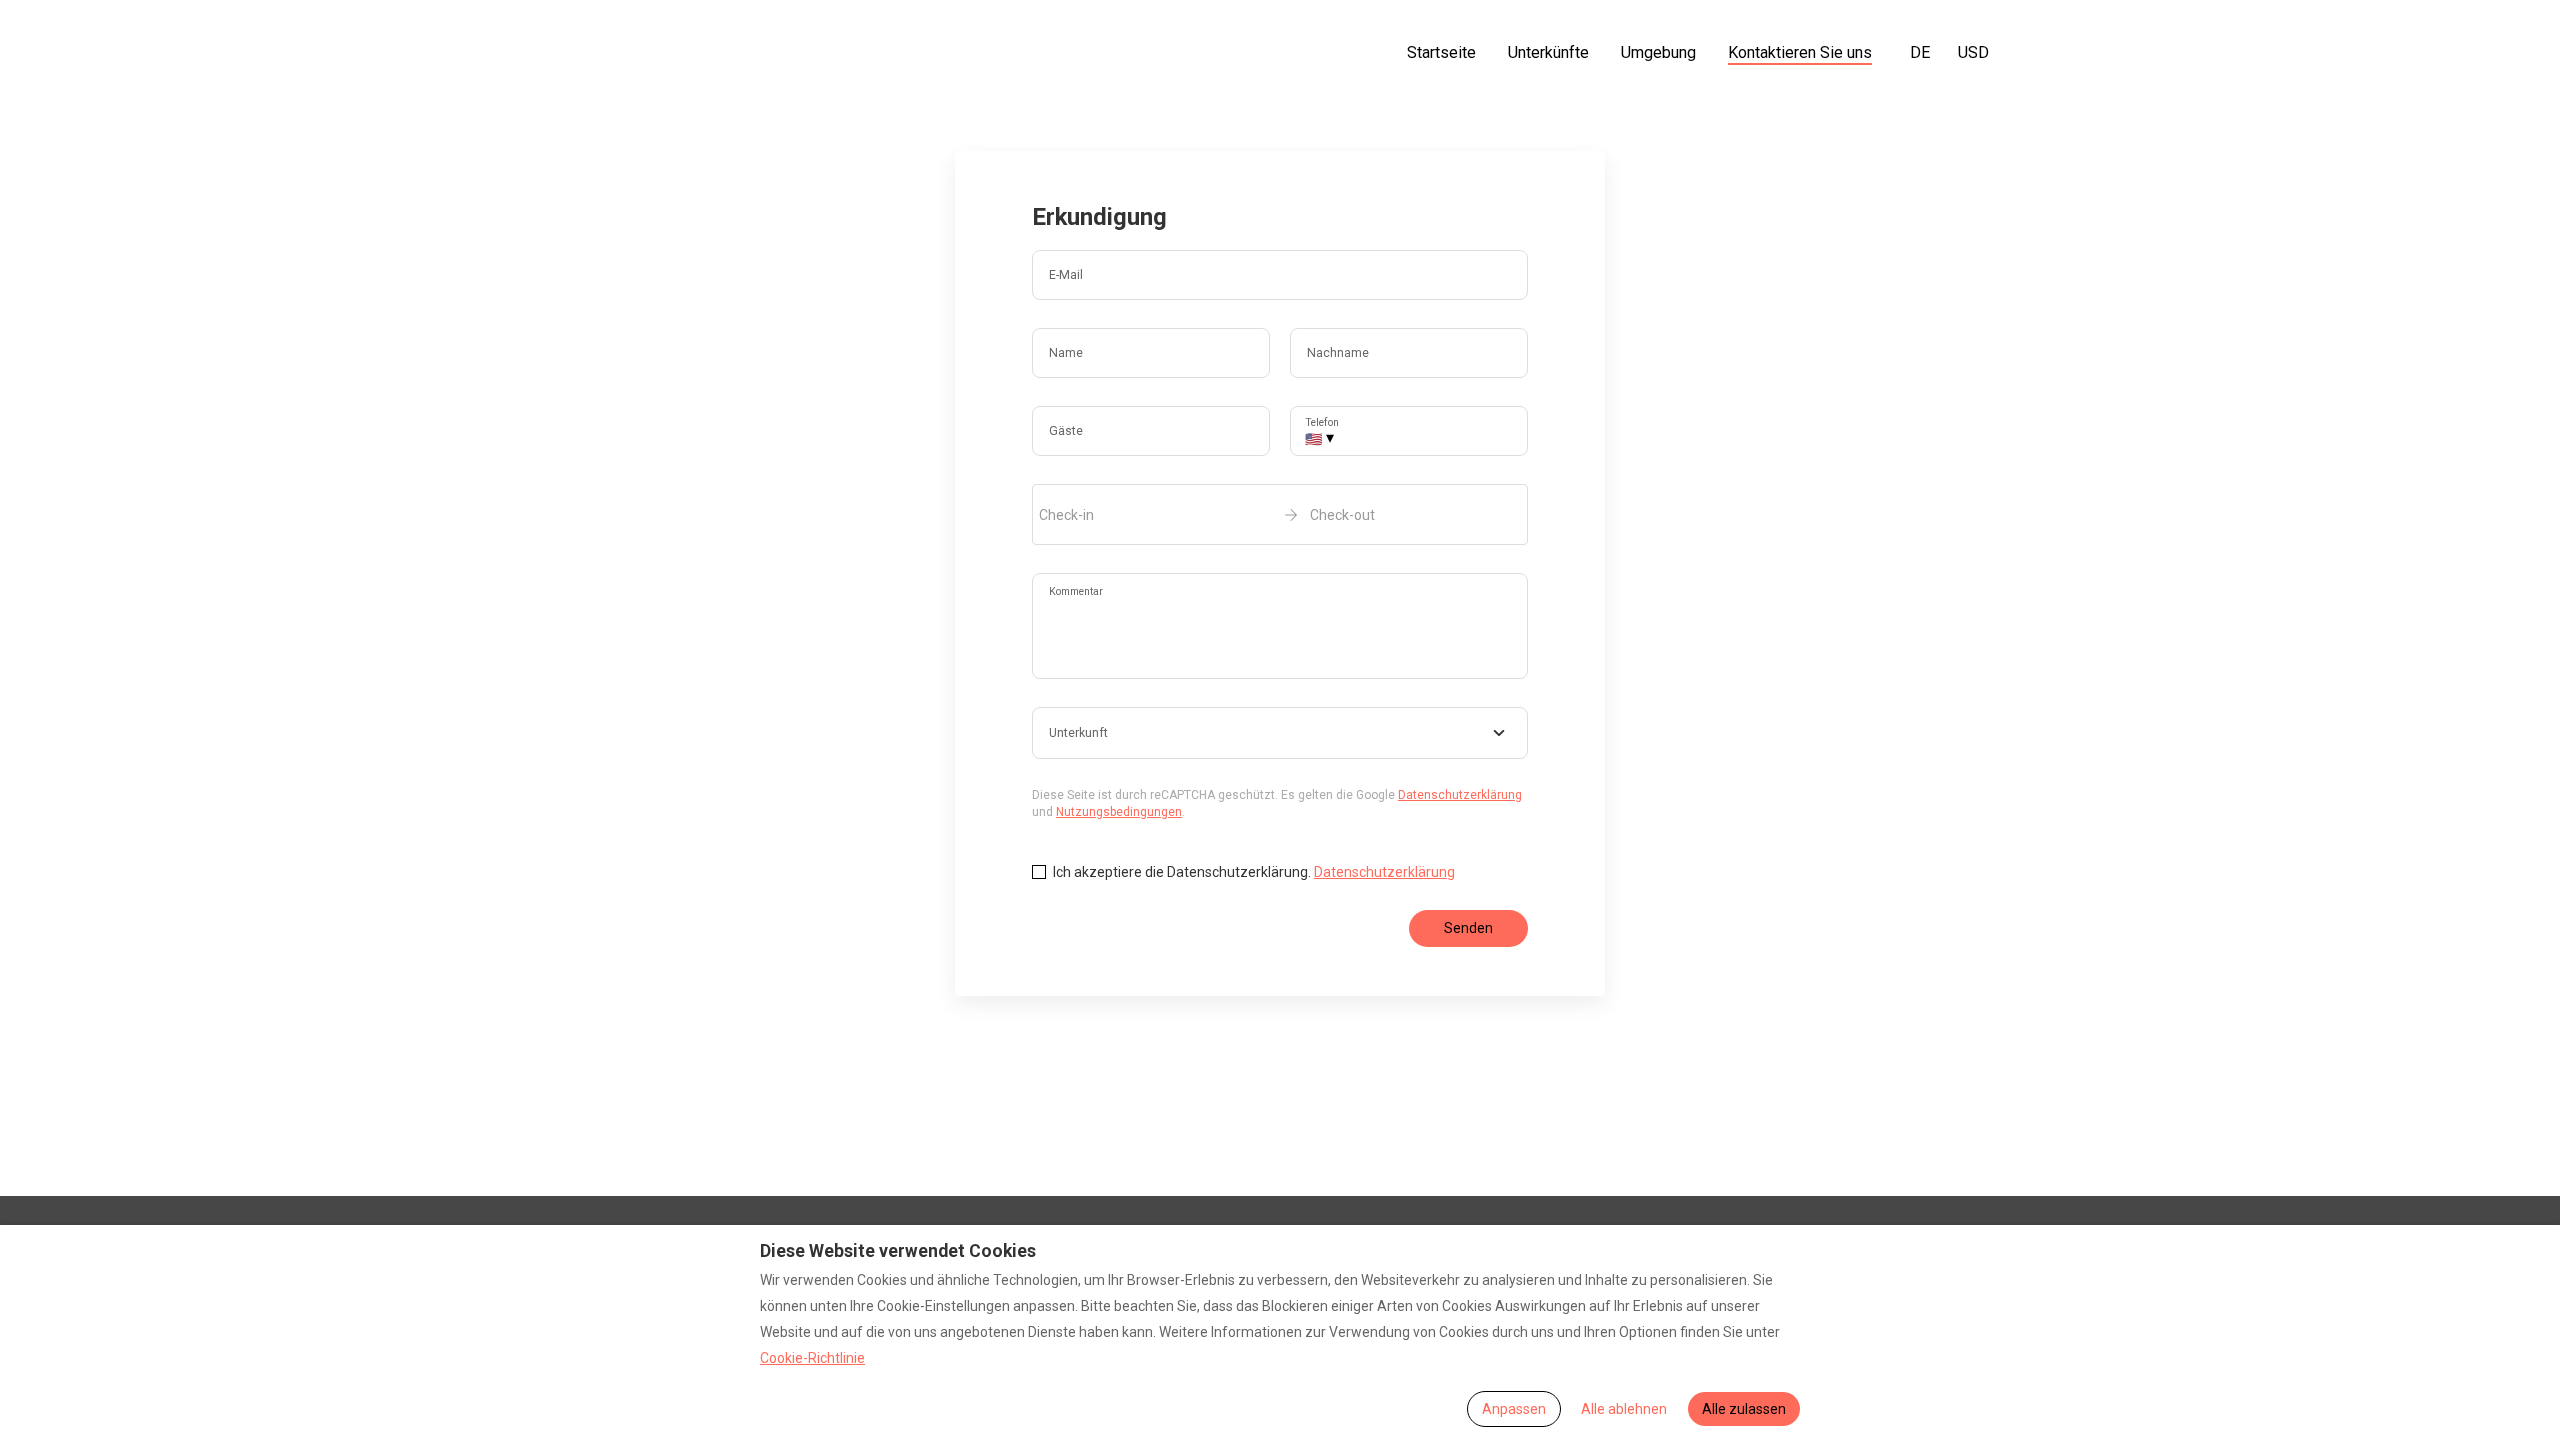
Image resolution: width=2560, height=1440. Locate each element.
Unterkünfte (1548, 52)
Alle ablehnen (1624, 1409)
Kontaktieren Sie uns (1800, 52)
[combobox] (1280, 733)
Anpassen (1514, 1409)
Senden (1468, 928)
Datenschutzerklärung (1460, 795)
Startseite (1441, 52)
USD (1973, 52)
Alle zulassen (1744, 1409)
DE (1920, 52)
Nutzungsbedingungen (1119, 812)
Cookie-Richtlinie (812, 1358)
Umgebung (1658, 52)
